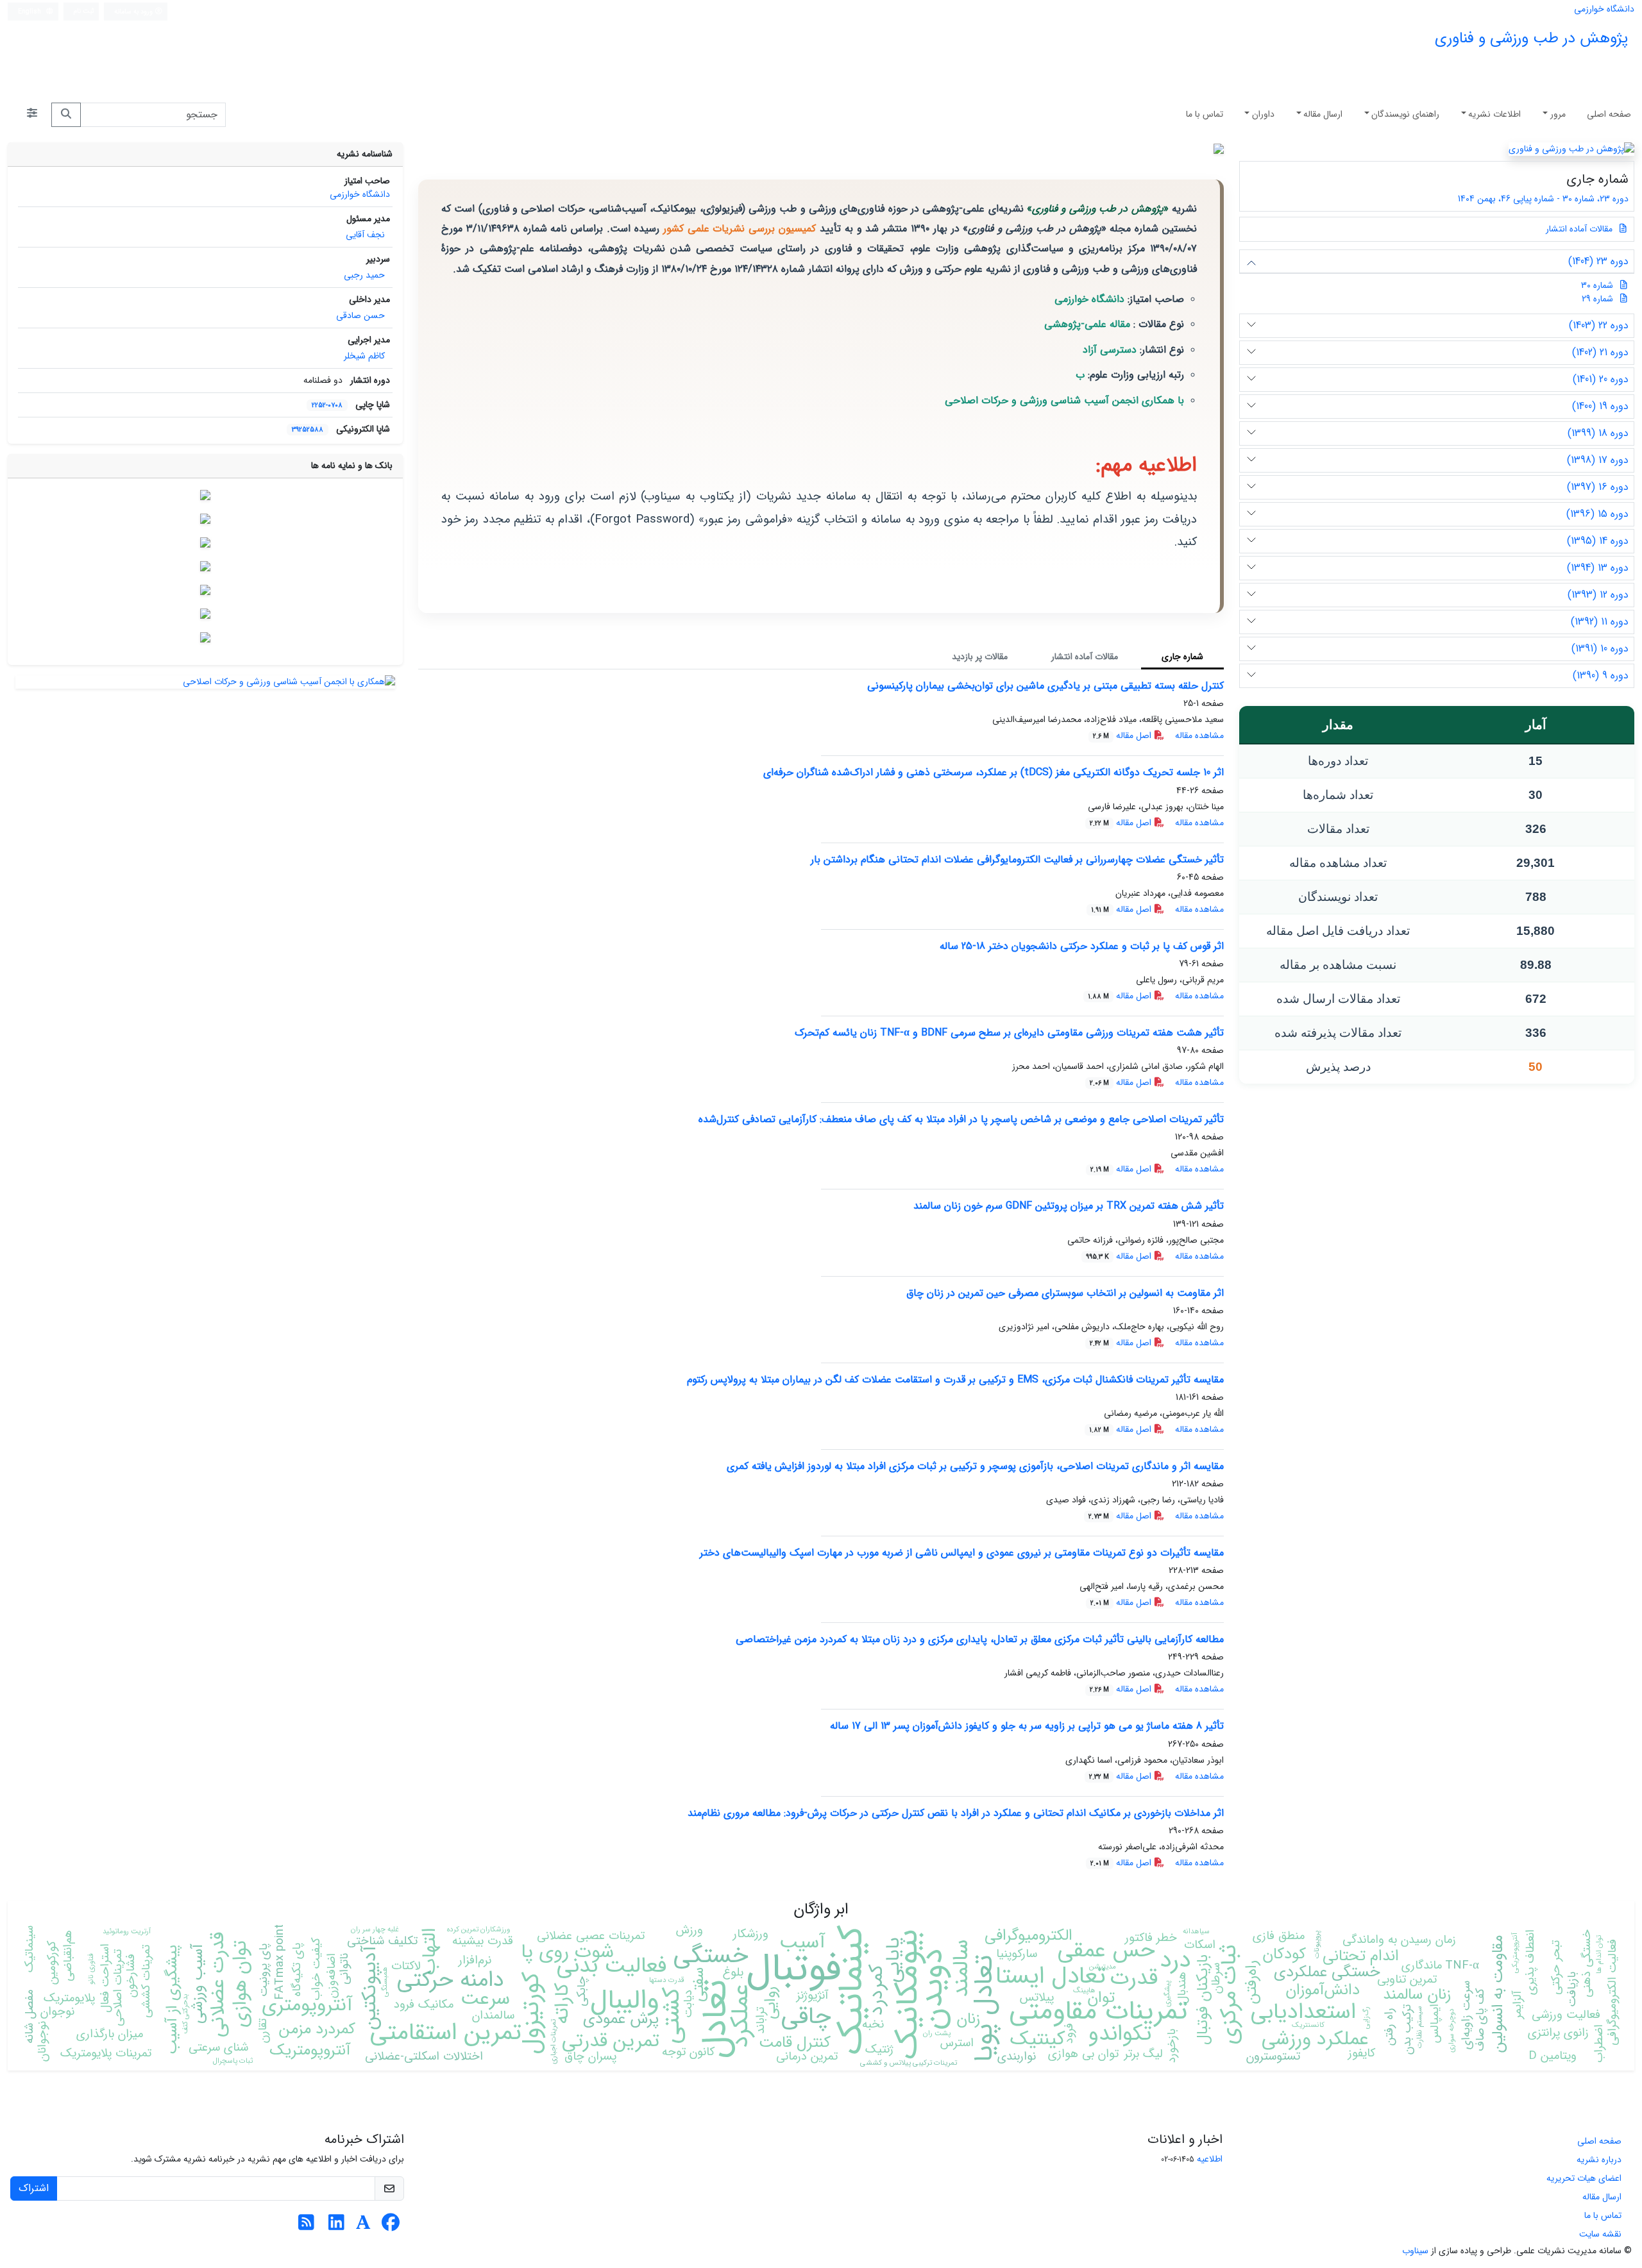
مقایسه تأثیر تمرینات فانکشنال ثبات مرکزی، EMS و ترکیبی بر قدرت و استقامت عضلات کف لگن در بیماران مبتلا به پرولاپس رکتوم (955, 1380)
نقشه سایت (1600, 2234)
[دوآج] (205, 542)
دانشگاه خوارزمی (1604, 9)
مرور (1558, 114)
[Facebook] (390, 2226)
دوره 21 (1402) (1600, 352)
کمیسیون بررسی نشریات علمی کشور (740, 229)
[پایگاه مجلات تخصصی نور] (205, 566)
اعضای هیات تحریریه (1584, 2178)
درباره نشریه (1599, 2160)
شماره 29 (1597, 299)
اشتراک (34, 2188)
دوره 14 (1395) (1598, 541)
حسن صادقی (360, 315)
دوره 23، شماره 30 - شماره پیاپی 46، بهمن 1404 (1542, 199)
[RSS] (306, 2226)
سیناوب (1415, 2251)
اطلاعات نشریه (1494, 114)
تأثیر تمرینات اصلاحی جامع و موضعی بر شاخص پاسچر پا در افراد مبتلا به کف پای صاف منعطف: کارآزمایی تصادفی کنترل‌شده (961, 1119)
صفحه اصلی (1609, 114)
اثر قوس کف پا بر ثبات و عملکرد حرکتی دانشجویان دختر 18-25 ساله (1082, 946)
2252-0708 (327, 405)
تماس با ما (1205, 114)
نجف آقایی (365, 235)
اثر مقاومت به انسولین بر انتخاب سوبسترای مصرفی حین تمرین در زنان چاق (1065, 1293)
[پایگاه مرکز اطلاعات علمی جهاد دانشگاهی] (205, 519)
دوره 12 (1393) (1598, 595)
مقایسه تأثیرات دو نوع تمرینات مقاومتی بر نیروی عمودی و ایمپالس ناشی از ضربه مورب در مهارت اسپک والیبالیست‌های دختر (962, 1553)
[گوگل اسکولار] (205, 495)
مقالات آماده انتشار (1580, 229)
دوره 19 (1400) (1600, 406)
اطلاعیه (1210, 2159)
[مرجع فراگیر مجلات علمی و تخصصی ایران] (205, 590)
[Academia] (363, 2226)
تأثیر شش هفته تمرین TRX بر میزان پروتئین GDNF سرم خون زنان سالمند (1069, 1206)
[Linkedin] (336, 2226)
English (30, 12)
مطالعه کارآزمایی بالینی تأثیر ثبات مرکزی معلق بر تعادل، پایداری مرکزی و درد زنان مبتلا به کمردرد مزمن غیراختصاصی (980, 1639)
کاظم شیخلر (364, 356)
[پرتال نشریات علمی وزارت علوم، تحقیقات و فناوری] (205, 614)
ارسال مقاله (1323, 114)
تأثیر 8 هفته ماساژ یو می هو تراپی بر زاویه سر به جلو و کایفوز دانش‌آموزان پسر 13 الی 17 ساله (1027, 1726)
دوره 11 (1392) (1600, 622)
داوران (1263, 114)
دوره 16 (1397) (1598, 487)
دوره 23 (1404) (1598, 261)
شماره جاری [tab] (1182, 657)
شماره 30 (1597, 285)
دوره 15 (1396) (1597, 514)
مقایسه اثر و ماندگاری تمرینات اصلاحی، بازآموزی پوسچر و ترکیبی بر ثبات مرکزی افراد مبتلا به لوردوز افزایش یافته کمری (975, 1466)
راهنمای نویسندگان (1405, 114)
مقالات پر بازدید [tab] (980, 657)
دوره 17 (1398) (1598, 460)
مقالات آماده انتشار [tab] (1085, 657)
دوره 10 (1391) (1600, 649)
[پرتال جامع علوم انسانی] (205, 637)
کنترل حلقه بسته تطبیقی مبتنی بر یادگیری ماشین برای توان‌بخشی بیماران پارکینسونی (1045, 686)
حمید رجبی (364, 275)
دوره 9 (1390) (1601, 676)
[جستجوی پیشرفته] (32, 115)
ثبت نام (84, 11)
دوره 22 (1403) (1599, 325)
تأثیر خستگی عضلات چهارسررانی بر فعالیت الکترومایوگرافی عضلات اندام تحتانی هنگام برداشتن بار (1017, 860)
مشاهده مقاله (1199, 735)
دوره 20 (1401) (1601, 379)
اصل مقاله (1123, 735)
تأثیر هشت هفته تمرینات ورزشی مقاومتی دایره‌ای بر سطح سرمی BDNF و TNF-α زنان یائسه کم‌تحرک (1009, 1033)
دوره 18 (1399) (1598, 433)
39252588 (308, 430)
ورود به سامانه (134, 12)
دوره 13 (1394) (1598, 568)
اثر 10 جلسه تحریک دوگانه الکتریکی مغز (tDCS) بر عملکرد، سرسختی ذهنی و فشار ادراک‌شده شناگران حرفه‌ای (994, 772)
